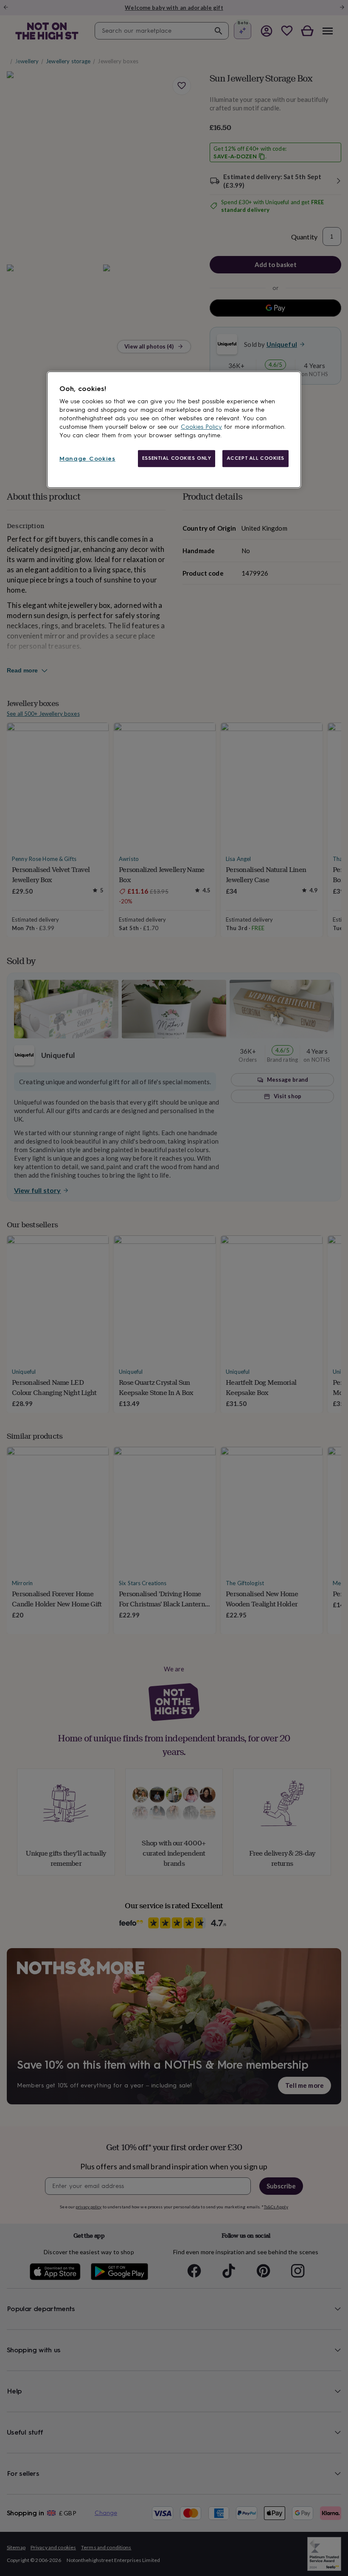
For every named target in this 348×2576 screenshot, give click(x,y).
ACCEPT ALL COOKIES (255, 458)
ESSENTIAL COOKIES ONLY (177, 458)
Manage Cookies (87, 459)
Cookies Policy (201, 427)
